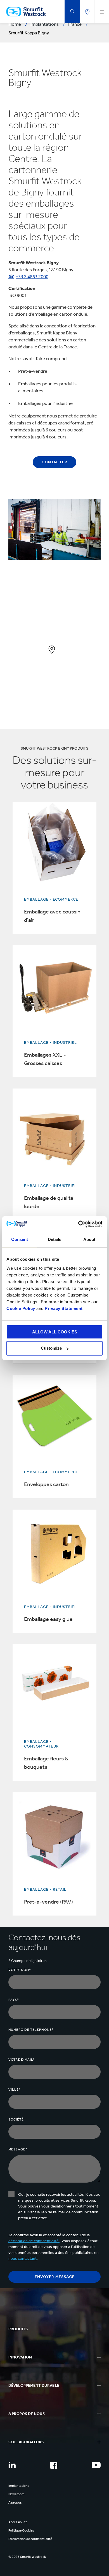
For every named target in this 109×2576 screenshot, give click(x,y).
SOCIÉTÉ (16, 2119)
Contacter (54, 462)
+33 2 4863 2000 (32, 277)
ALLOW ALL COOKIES (55, 1332)
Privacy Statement (63, 1308)
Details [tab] (55, 1239)
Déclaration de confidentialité (30, 2539)
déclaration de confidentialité (34, 2241)
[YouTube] (96, 2465)
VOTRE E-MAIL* (22, 2060)
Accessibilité (18, 2522)
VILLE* (15, 2089)
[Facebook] (54, 2465)
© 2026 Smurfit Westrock (27, 2557)
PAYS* (14, 2000)
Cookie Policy (21, 1308)
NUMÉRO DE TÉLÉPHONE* (31, 2030)
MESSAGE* (18, 2149)
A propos (15, 2502)
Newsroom (16, 2494)
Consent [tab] (20, 1239)
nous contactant (22, 2259)
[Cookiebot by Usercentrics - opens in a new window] (78, 1224)
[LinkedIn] (12, 2465)
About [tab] (89, 1239)
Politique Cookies (21, 2530)
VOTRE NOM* (20, 1970)
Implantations (19, 2486)
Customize (51, 1348)
